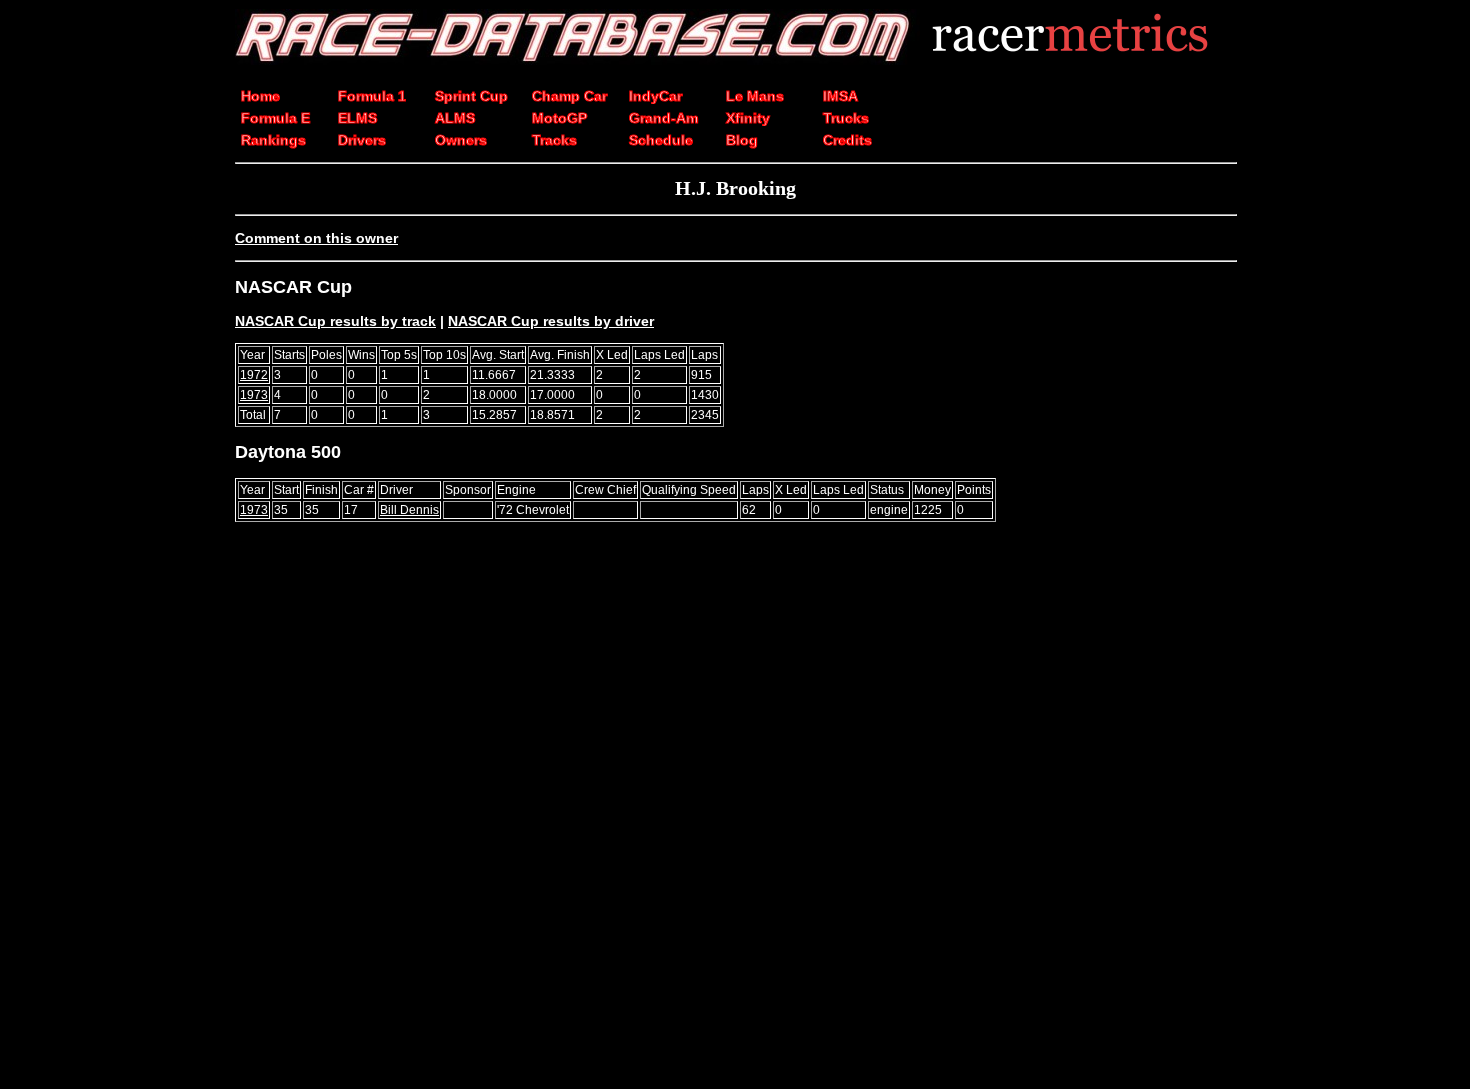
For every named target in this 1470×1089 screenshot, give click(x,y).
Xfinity (748, 118)
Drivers (362, 140)
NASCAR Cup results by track (335, 321)
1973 (254, 395)
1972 (254, 375)
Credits (847, 140)
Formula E (275, 118)
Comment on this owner (316, 238)
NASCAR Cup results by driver (551, 321)
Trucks (846, 118)
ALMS (455, 118)
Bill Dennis (409, 510)
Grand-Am (663, 118)
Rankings (273, 140)
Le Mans (755, 96)
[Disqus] (735, 814)
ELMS (357, 118)
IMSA (840, 96)
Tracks (554, 140)
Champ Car (569, 96)
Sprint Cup (471, 96)
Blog (742, 140)
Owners (461, 140)
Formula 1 (372, 96)
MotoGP (559, 118)
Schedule (661, 140)
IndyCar (655, 96)
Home (260, 96)
